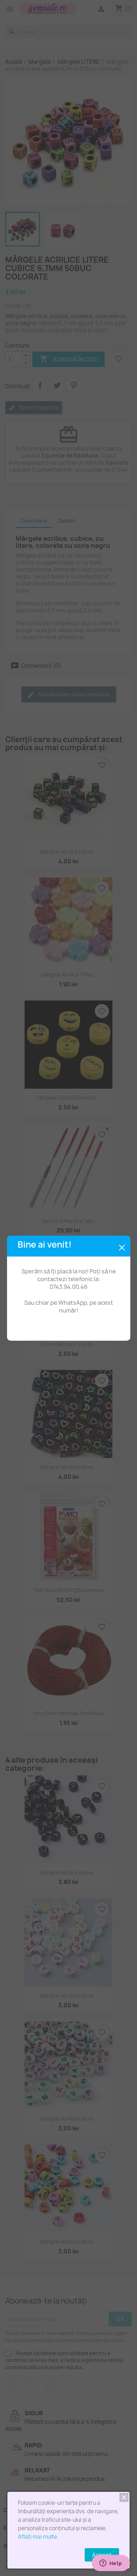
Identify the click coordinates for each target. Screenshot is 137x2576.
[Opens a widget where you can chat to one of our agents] (111, 2564)
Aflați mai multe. (38, 2537)
